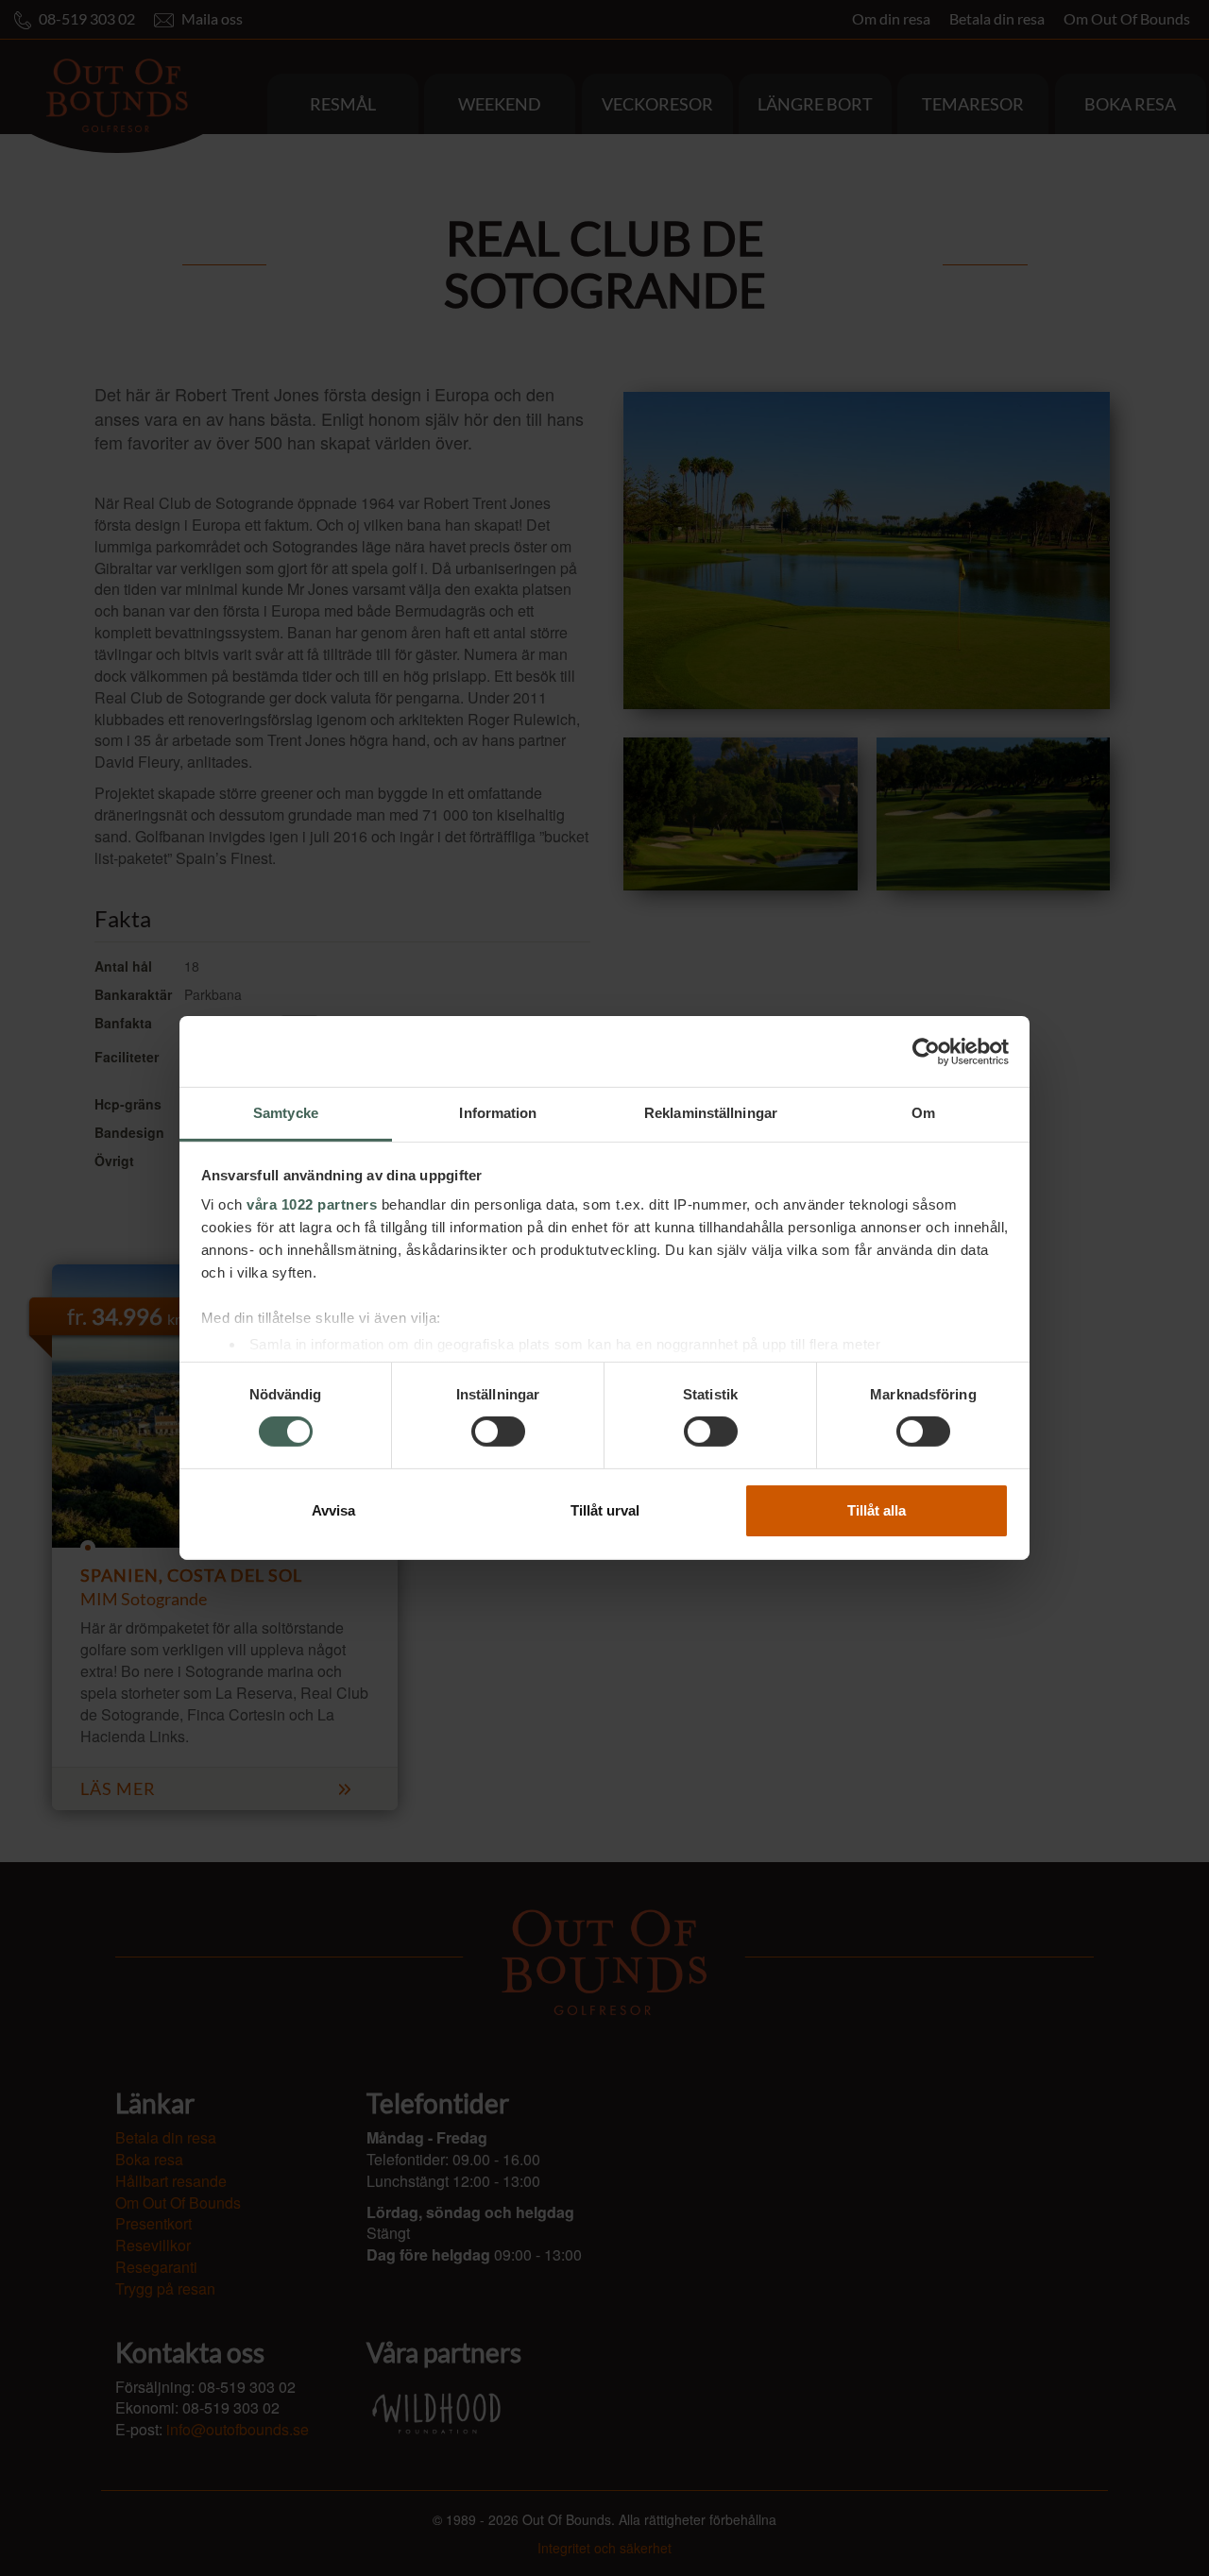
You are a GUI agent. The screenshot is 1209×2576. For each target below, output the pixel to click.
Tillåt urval (605, 1510)
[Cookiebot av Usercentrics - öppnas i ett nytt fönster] (926, 1051)
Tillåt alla (877, 1510)
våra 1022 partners (312, 1204)
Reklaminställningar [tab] (711, 1113)
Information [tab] (498, 1113)
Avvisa (333, 1510)
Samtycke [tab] (286, 1113)
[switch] (498, 1432)
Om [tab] (923, 1113)
